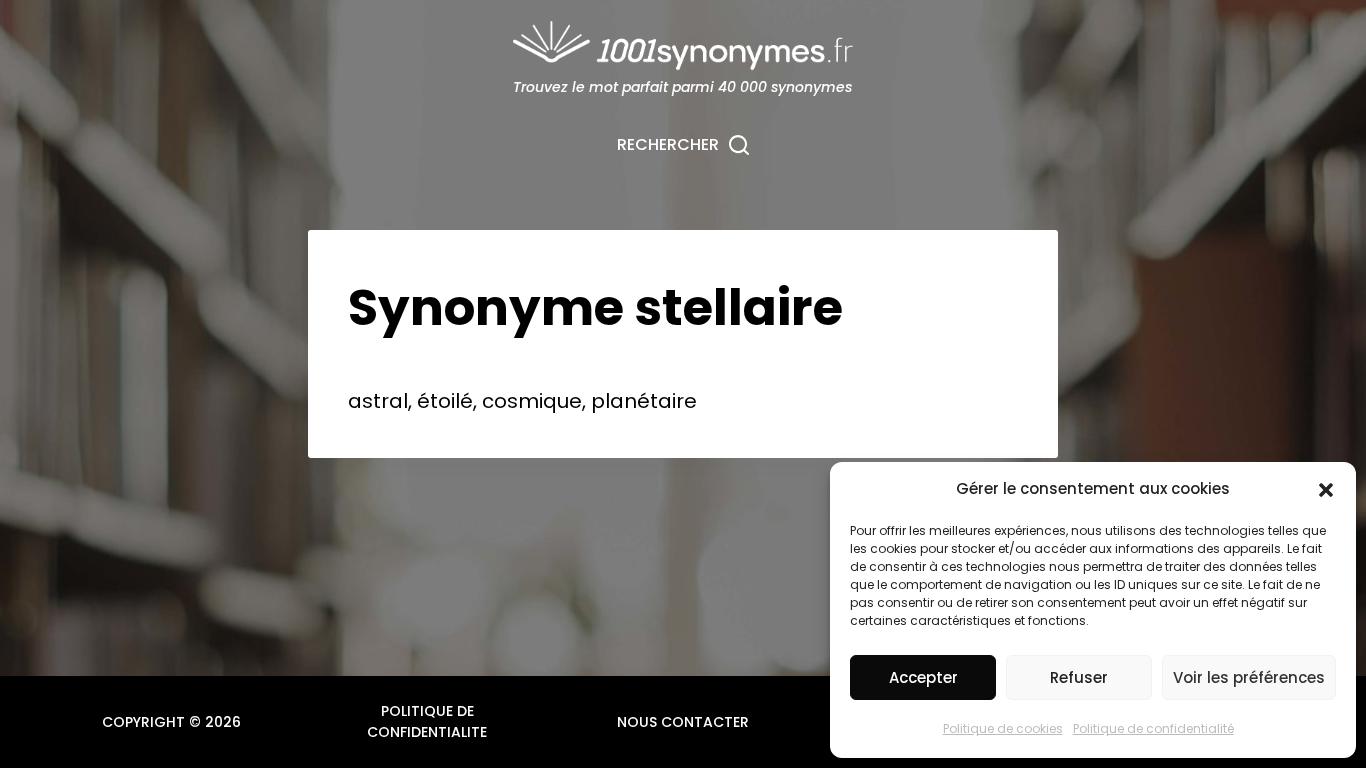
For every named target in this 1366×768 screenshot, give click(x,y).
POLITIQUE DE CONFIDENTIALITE (427, 721)
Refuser (1079, 677)
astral (378, 401)
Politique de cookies (1003, 728)
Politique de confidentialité (1153, 728)
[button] (1326, 490)
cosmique (532, 401)
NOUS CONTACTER (683, 722)
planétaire (644, 401)
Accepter (923, 677)
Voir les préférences (1249, 677)
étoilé (445, 401)
